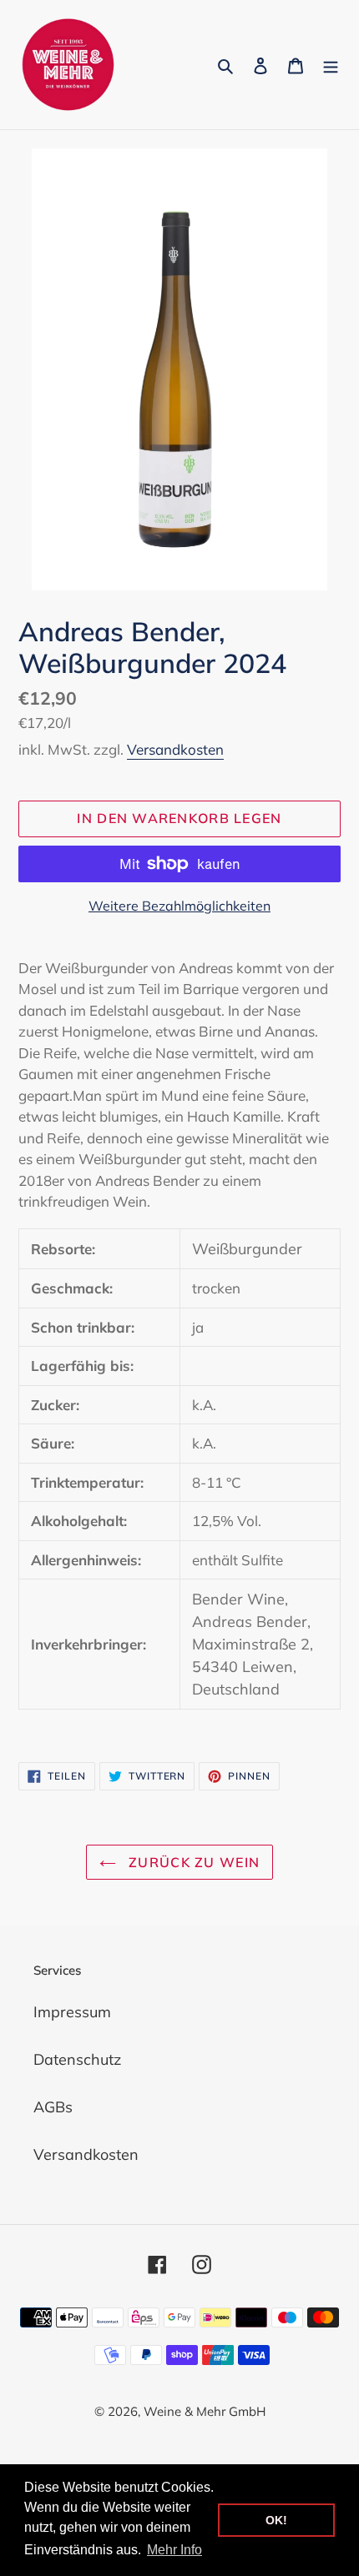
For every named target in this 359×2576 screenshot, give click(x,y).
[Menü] (331, 65)
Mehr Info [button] (174, 2550)
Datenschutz (77, 2059)
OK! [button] (276, 2520)
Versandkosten (175, 749)
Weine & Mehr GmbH (205, 2411)
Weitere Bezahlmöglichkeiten (179, 906)
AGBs (53, 2107)
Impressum (72, 2012)
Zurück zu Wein (192, 1862)
